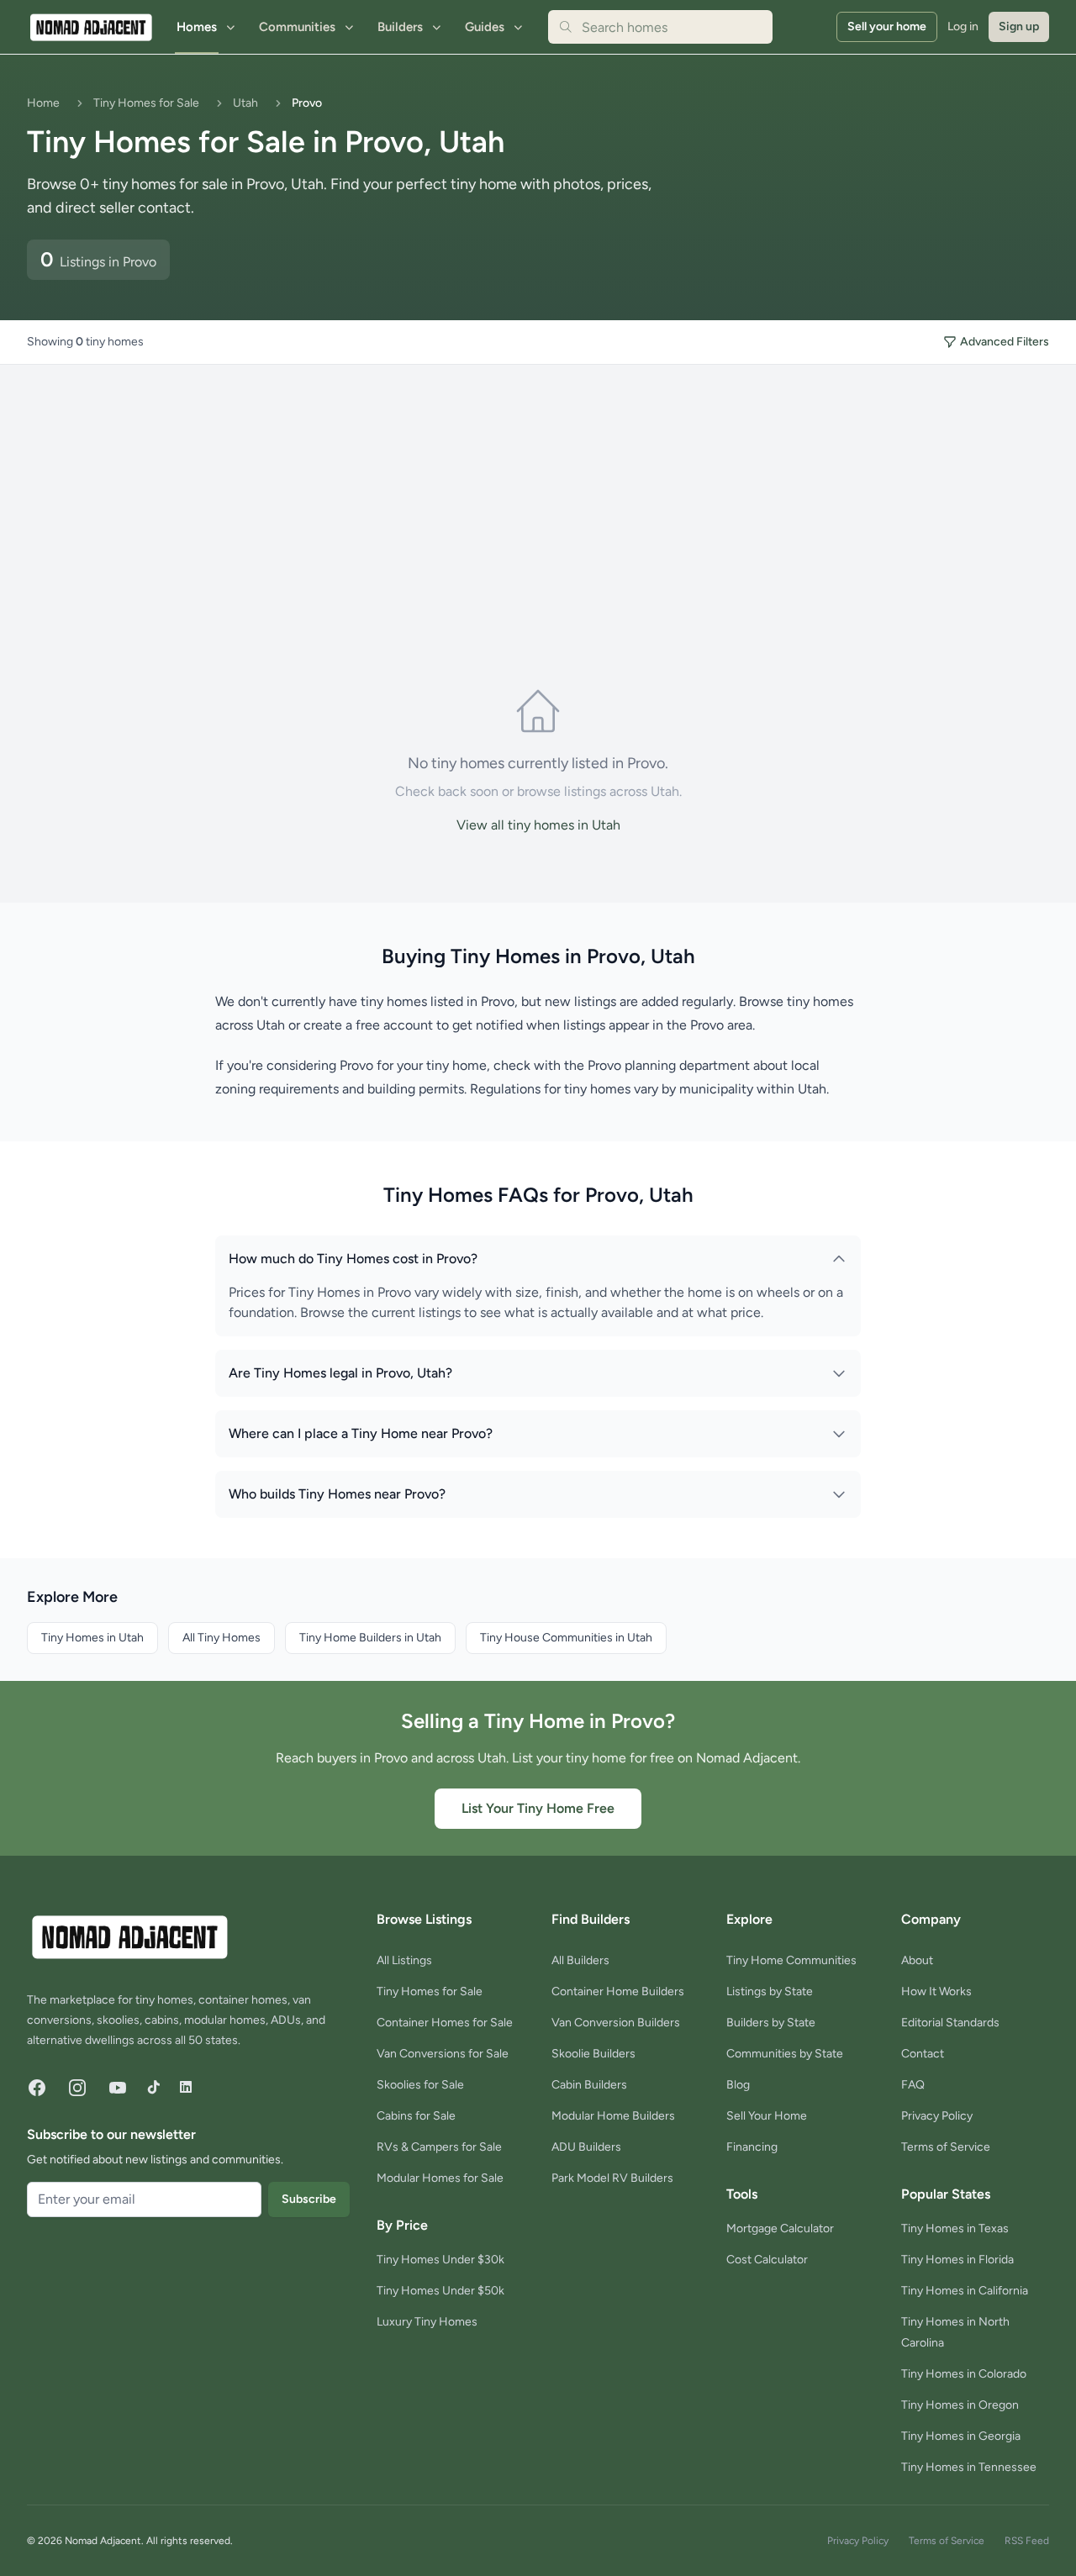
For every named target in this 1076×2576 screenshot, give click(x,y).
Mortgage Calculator (780, 2228)
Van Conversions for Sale (443, 2054)
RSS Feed (1027, 2541)
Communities (297, 27)
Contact (923, 2054)
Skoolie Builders (593, 2054)
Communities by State (785, 2054)
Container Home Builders (618, 1991)
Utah (245, 103)
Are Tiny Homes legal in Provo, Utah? (340, 1373)
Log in (963, 26)
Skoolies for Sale (420, 2085)
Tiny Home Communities (791, 1960)
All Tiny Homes (222, 1638)
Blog (738, 2085)
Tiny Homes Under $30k (440, 2260)
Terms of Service (946, 2147)
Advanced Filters (1005, 342)
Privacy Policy (937, 2116)
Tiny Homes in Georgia (961, 2436)
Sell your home (887, 26)
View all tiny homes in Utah (538, 825)
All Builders (580, 1960)
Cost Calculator (767, 2260)
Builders (400, 27)
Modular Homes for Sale (440, 2178)
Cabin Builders (589, 2085)
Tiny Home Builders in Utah (370, 1638)
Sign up (1019, 26)
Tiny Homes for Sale (146, 103)
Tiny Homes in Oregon (960, 2405)
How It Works (936, 1991)
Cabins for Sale (416, 2116)
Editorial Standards (950, 2023)
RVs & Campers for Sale (439, 2147)
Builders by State (771, 2023)
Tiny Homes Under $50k (440, 2291)
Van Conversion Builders (616, 2023)
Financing (752, 2147)
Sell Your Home (767, 2116)
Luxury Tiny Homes (427, 2322)
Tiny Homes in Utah (92, 1638)
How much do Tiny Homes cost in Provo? (353, 1259)
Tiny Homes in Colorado (964, 2374)
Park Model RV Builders (612, 2178)
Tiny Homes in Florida (957, 2260)
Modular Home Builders (613, 2116)
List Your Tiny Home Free (538, 1808)
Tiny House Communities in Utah (566, 1638)
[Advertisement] (303, 491)
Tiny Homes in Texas (955, 2228)
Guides (485, 27)
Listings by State (770, 1991)
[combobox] (660, 27)
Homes (197, 27)
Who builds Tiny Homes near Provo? (337, 1494)
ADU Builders (586, 2147)
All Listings (404, 1960)
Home (43, 103)
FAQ (913, 2085)
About (917, 1960)
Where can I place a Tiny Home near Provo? (361, 1433)
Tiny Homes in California (965, 2291)
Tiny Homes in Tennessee (969, 2467)
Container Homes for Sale (445, 2023)
